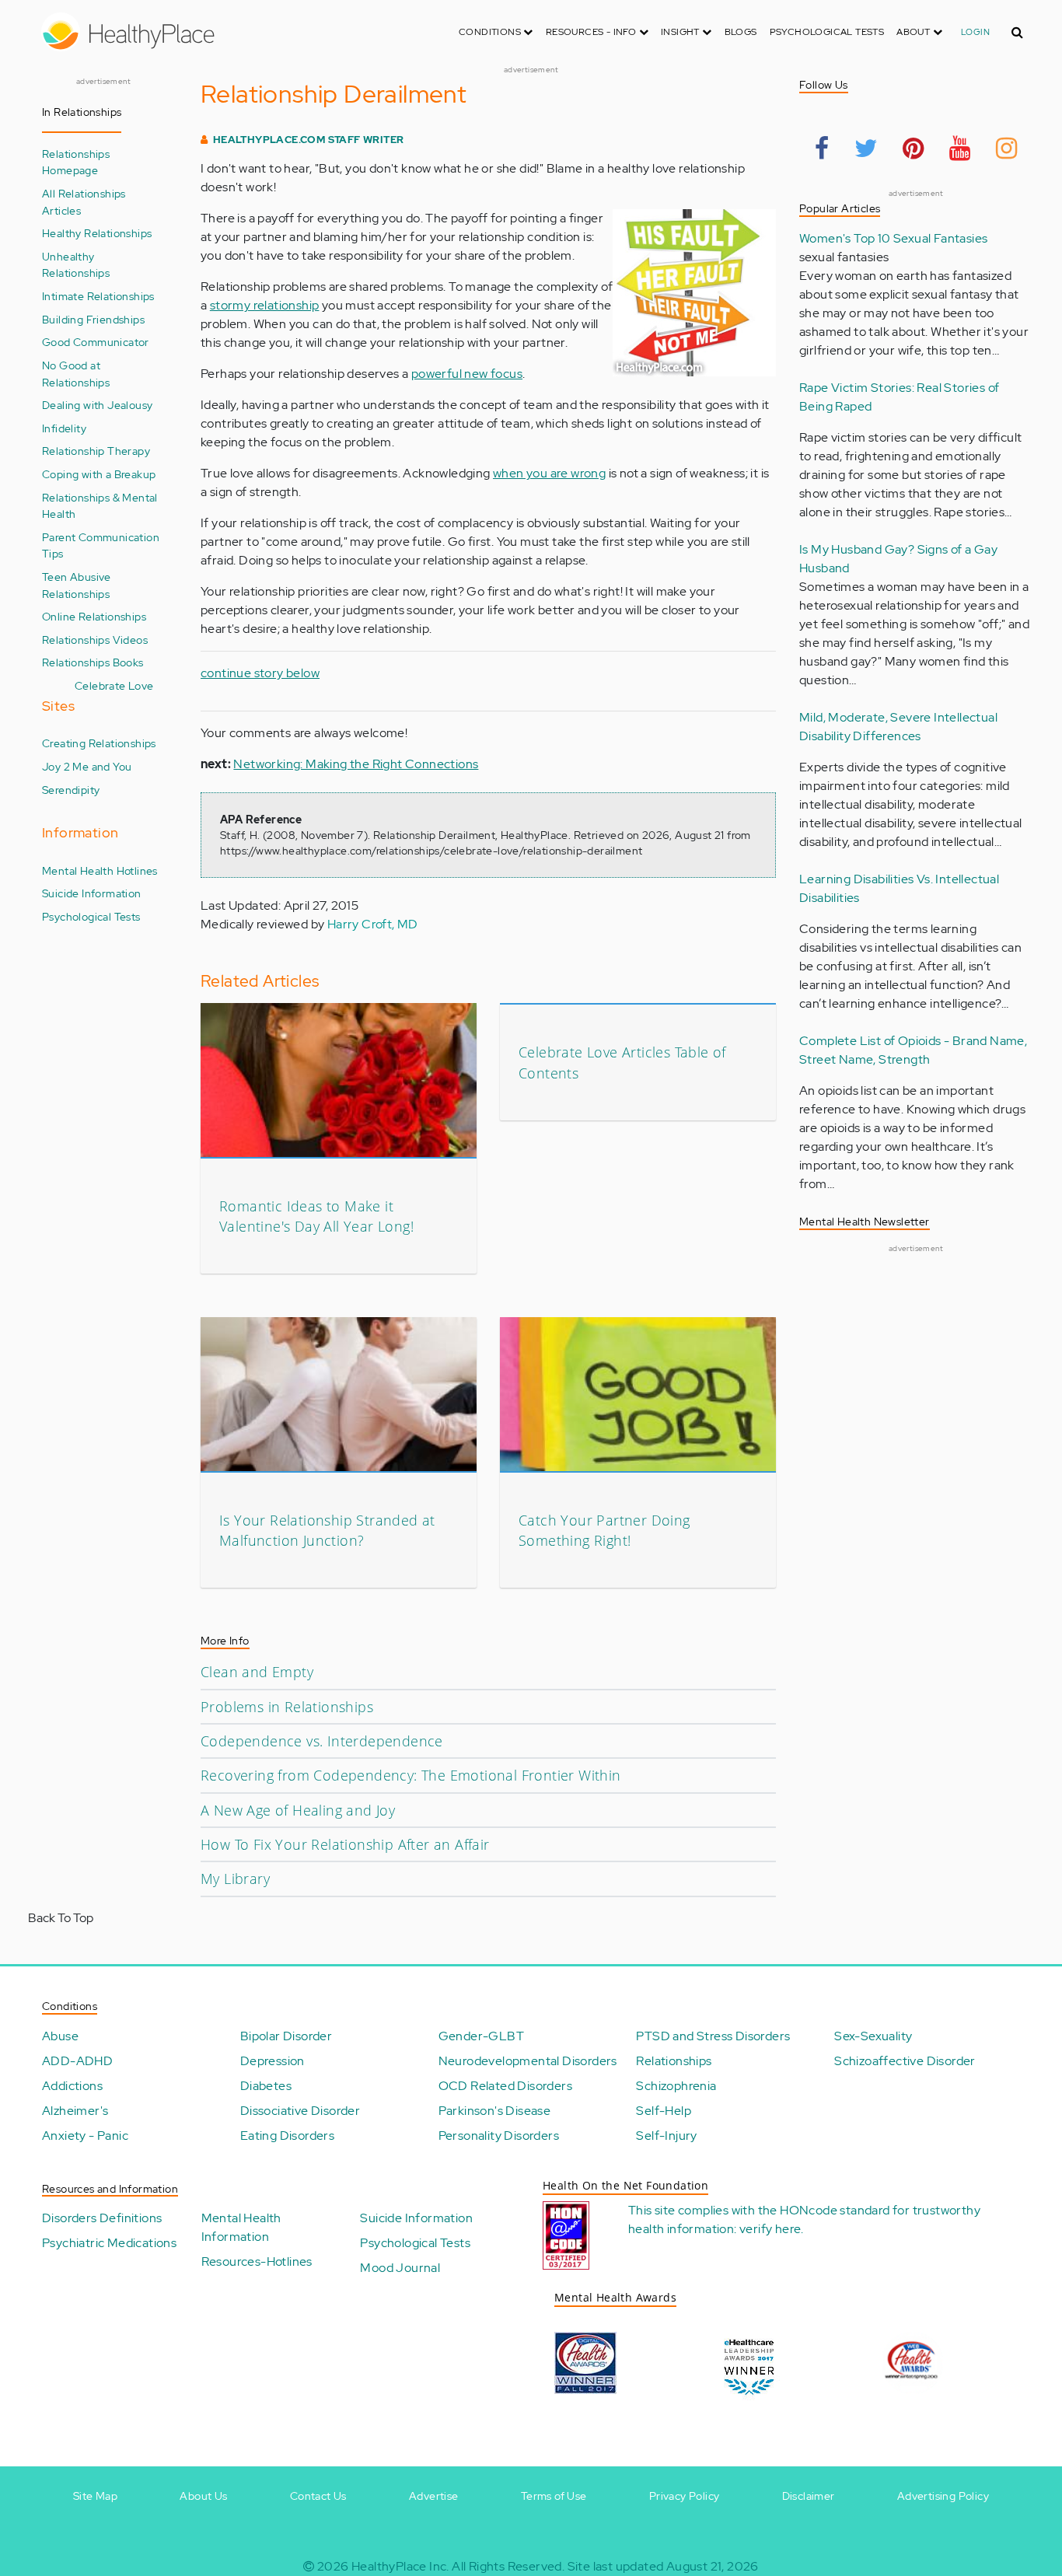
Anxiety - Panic (85, 2136)
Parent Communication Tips (101, 545)
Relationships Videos (95, 640)
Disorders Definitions (102, 2218)
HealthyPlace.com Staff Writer (309, 140)
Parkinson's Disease (495, 2111)
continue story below (260, 673)
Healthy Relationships (97, 233)
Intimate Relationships (98, 296)
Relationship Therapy (96, 451)
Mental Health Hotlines (100, 870)
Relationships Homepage (76, 162)
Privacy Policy (685, 2496)
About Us (203, 2496)
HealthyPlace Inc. (400, 2566)
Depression (272, 2061)
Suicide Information (92, 893)
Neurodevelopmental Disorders (528, 2061)
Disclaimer (809, 2496)
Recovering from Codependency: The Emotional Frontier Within (411, 1775)
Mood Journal (400, 2268)
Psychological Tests (827, 32)
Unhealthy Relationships (76, 265)
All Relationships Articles (84, 202)
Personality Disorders (499, 2136)
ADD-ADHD (77, 2061)
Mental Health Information (241, 2227)
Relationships (674, 2061)
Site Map (95, 2496)
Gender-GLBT (481, 2036)
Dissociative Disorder (300, 2111)
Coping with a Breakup (99, 474)
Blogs (741, 32)
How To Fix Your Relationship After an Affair (345, 1844)
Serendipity (71, 790)
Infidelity (64, 428)
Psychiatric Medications (109, 2243)
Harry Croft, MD (373, 924)
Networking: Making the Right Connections (356, 764)
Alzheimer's (75, 2111)
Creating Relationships (99, 743)
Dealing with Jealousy (97, 405)
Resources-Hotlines (257, 2261)
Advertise (434, 2496)
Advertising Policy (943, 2496)
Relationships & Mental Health (100, 506)
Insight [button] (681, 32)
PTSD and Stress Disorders (713, 2036)
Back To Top (61, 1918)
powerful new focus (467, 374)
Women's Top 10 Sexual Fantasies (893, 238)
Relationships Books (93, 662)
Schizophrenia (676, 2086)
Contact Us (318, 2496)
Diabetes (266, 2086)
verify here (770, 2229)
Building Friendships (93, 319)
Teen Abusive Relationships (77, 585)
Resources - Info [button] (592, 32)
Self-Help (664, 2111)
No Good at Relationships (76, 374)
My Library (235, 1879)
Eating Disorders (287, 2136)
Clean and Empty (257, 1672)
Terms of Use (554, 2496)
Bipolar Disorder (286, 2036)
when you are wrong (549, 473)
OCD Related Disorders (505, 2086)
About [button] (914, 32)
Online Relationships (94, 616)
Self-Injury (666, 2136)
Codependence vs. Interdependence (322, 1741)
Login (975, 32)
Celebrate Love (114, 685)
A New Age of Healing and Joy (298, 1810)
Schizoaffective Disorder (905, 2061)
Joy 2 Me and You (87, 766)
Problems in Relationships (287, 1707)
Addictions (72, 2086)
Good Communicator (96, 342)
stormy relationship (265, 305)
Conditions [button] (491, 32)
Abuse (60, 2036)
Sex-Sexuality (873, 2036)
